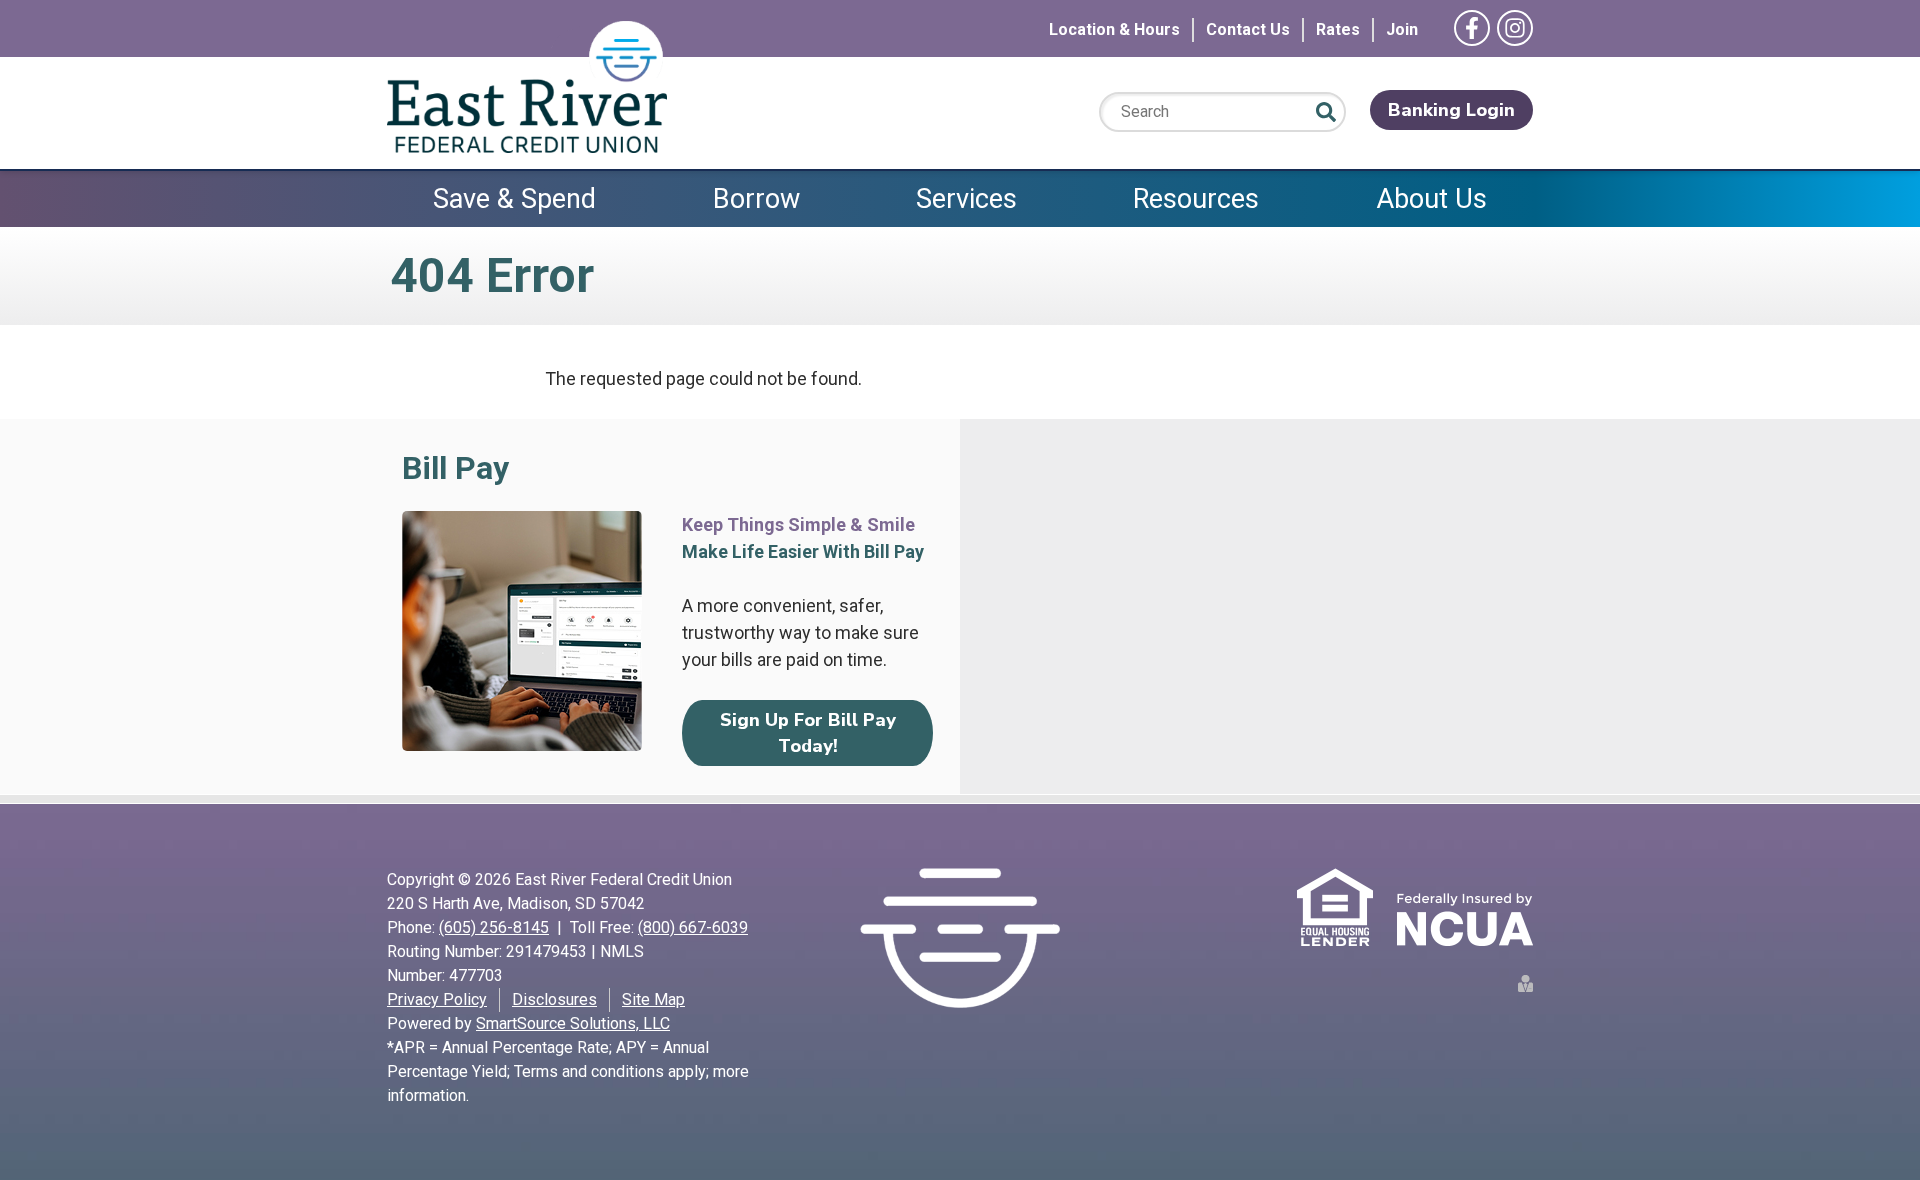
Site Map (653, 999)
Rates (1338, 29)
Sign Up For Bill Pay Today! (808, 733)
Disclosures (554, 999)
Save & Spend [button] (514, 199)
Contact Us (1248, 29)
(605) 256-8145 (494, 927)
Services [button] (966, 199)
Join (1402, 29)
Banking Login (1451, 110)
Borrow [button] (756, 199)
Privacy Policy (437, 999)
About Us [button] (1431, 199)
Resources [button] (1196, 199)
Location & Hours (1114, 29)
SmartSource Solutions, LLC (573, 1023)
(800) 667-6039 (693, 927)
